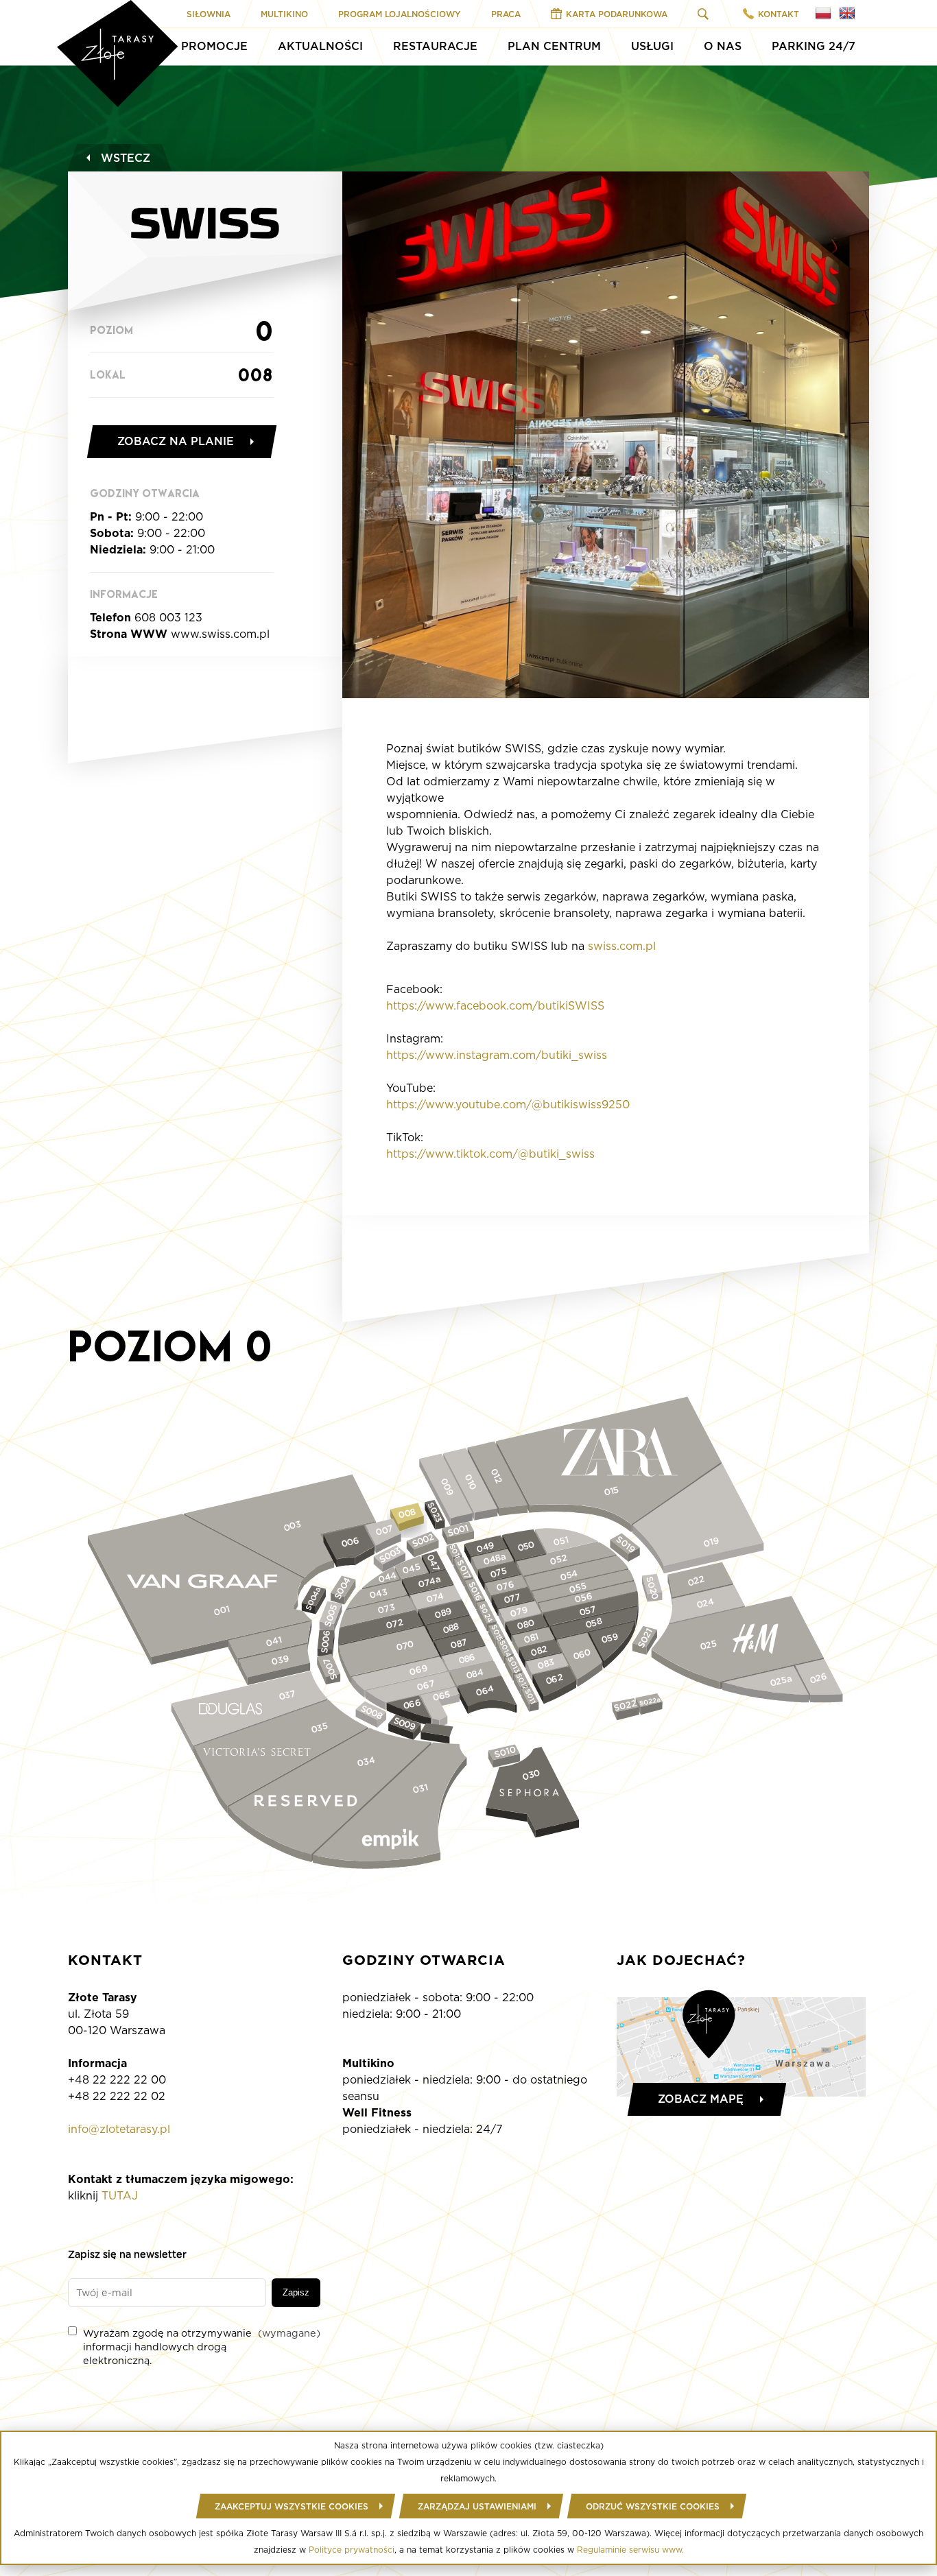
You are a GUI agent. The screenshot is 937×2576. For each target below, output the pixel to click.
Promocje (214, 46)
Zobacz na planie (176, 441)
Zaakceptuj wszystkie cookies (292, 2506)
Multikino (284, 14)
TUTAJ (120, 2196)
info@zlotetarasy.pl (119, 2129)
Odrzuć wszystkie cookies (653, 2506)
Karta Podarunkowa (617, 14)
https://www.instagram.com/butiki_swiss (497, 1055)
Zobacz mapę (701, 2099)
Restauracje (435, 46)
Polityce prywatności (352, 2550)
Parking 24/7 (814, 46)
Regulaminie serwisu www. (630, 2550)
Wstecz (126, 158)
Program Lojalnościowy (400, 14)
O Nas (723, 46)
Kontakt (779, 14)
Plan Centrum (554, 46)
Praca (506, 14)
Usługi (652, 46)
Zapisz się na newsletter (127, 2254)
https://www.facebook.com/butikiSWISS (495, 1006)
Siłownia (209, 14)
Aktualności (320, 46)
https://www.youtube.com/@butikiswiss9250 (508, 1105)
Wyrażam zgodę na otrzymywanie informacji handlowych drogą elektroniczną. (202, 2347)
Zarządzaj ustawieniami (477, 2506)
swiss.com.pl (622, 946)
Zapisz (296, 2292)
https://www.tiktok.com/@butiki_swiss (490, 1154)
